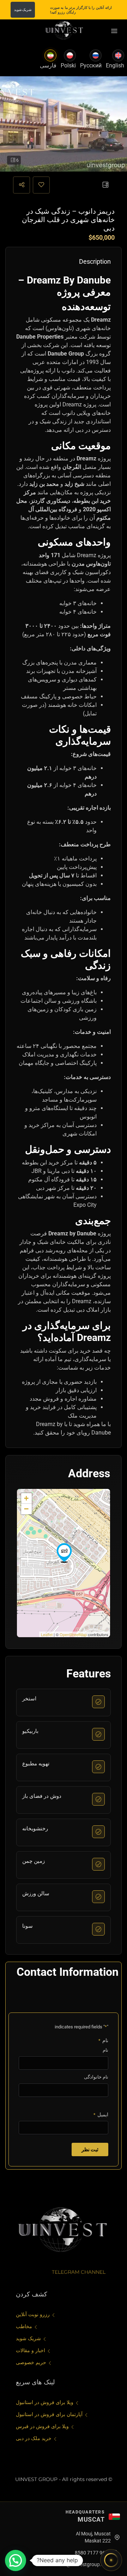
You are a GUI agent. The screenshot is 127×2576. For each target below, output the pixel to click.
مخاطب (24, 2326)
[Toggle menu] (114, 31)
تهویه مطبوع (36, 1764)
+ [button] (26, 1498)
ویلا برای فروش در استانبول (45, 2402)
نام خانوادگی (96, 2077)
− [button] (26, 1509)
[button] (16, 2560)
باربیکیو (30, 1731)
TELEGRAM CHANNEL (79, 2272)
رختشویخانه (35, 1829)
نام (105, 2050)
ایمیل (101, 2115)
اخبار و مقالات (31, 2350)
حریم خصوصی (31, 2362)
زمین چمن (34, 1861)
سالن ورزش (36, 1894)
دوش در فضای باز (42, 1796)
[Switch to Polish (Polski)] (70, 55)
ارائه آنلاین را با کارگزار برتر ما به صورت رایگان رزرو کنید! (81, 10)
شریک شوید (23, 10)
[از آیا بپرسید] (111, 2560)
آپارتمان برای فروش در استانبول (49, 2414)
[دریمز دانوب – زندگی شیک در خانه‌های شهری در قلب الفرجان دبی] (64, 1553)
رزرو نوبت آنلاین (33, 2314)
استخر (29, 1699)
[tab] (105, 185)
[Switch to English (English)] (118, 55)
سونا (28, 1926)
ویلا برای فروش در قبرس (42, 2426)
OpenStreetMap (73, 1634)
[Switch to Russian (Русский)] (96, 55)
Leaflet (47, 1634)
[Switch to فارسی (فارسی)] (50, 55)
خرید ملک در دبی (34, 2438)
